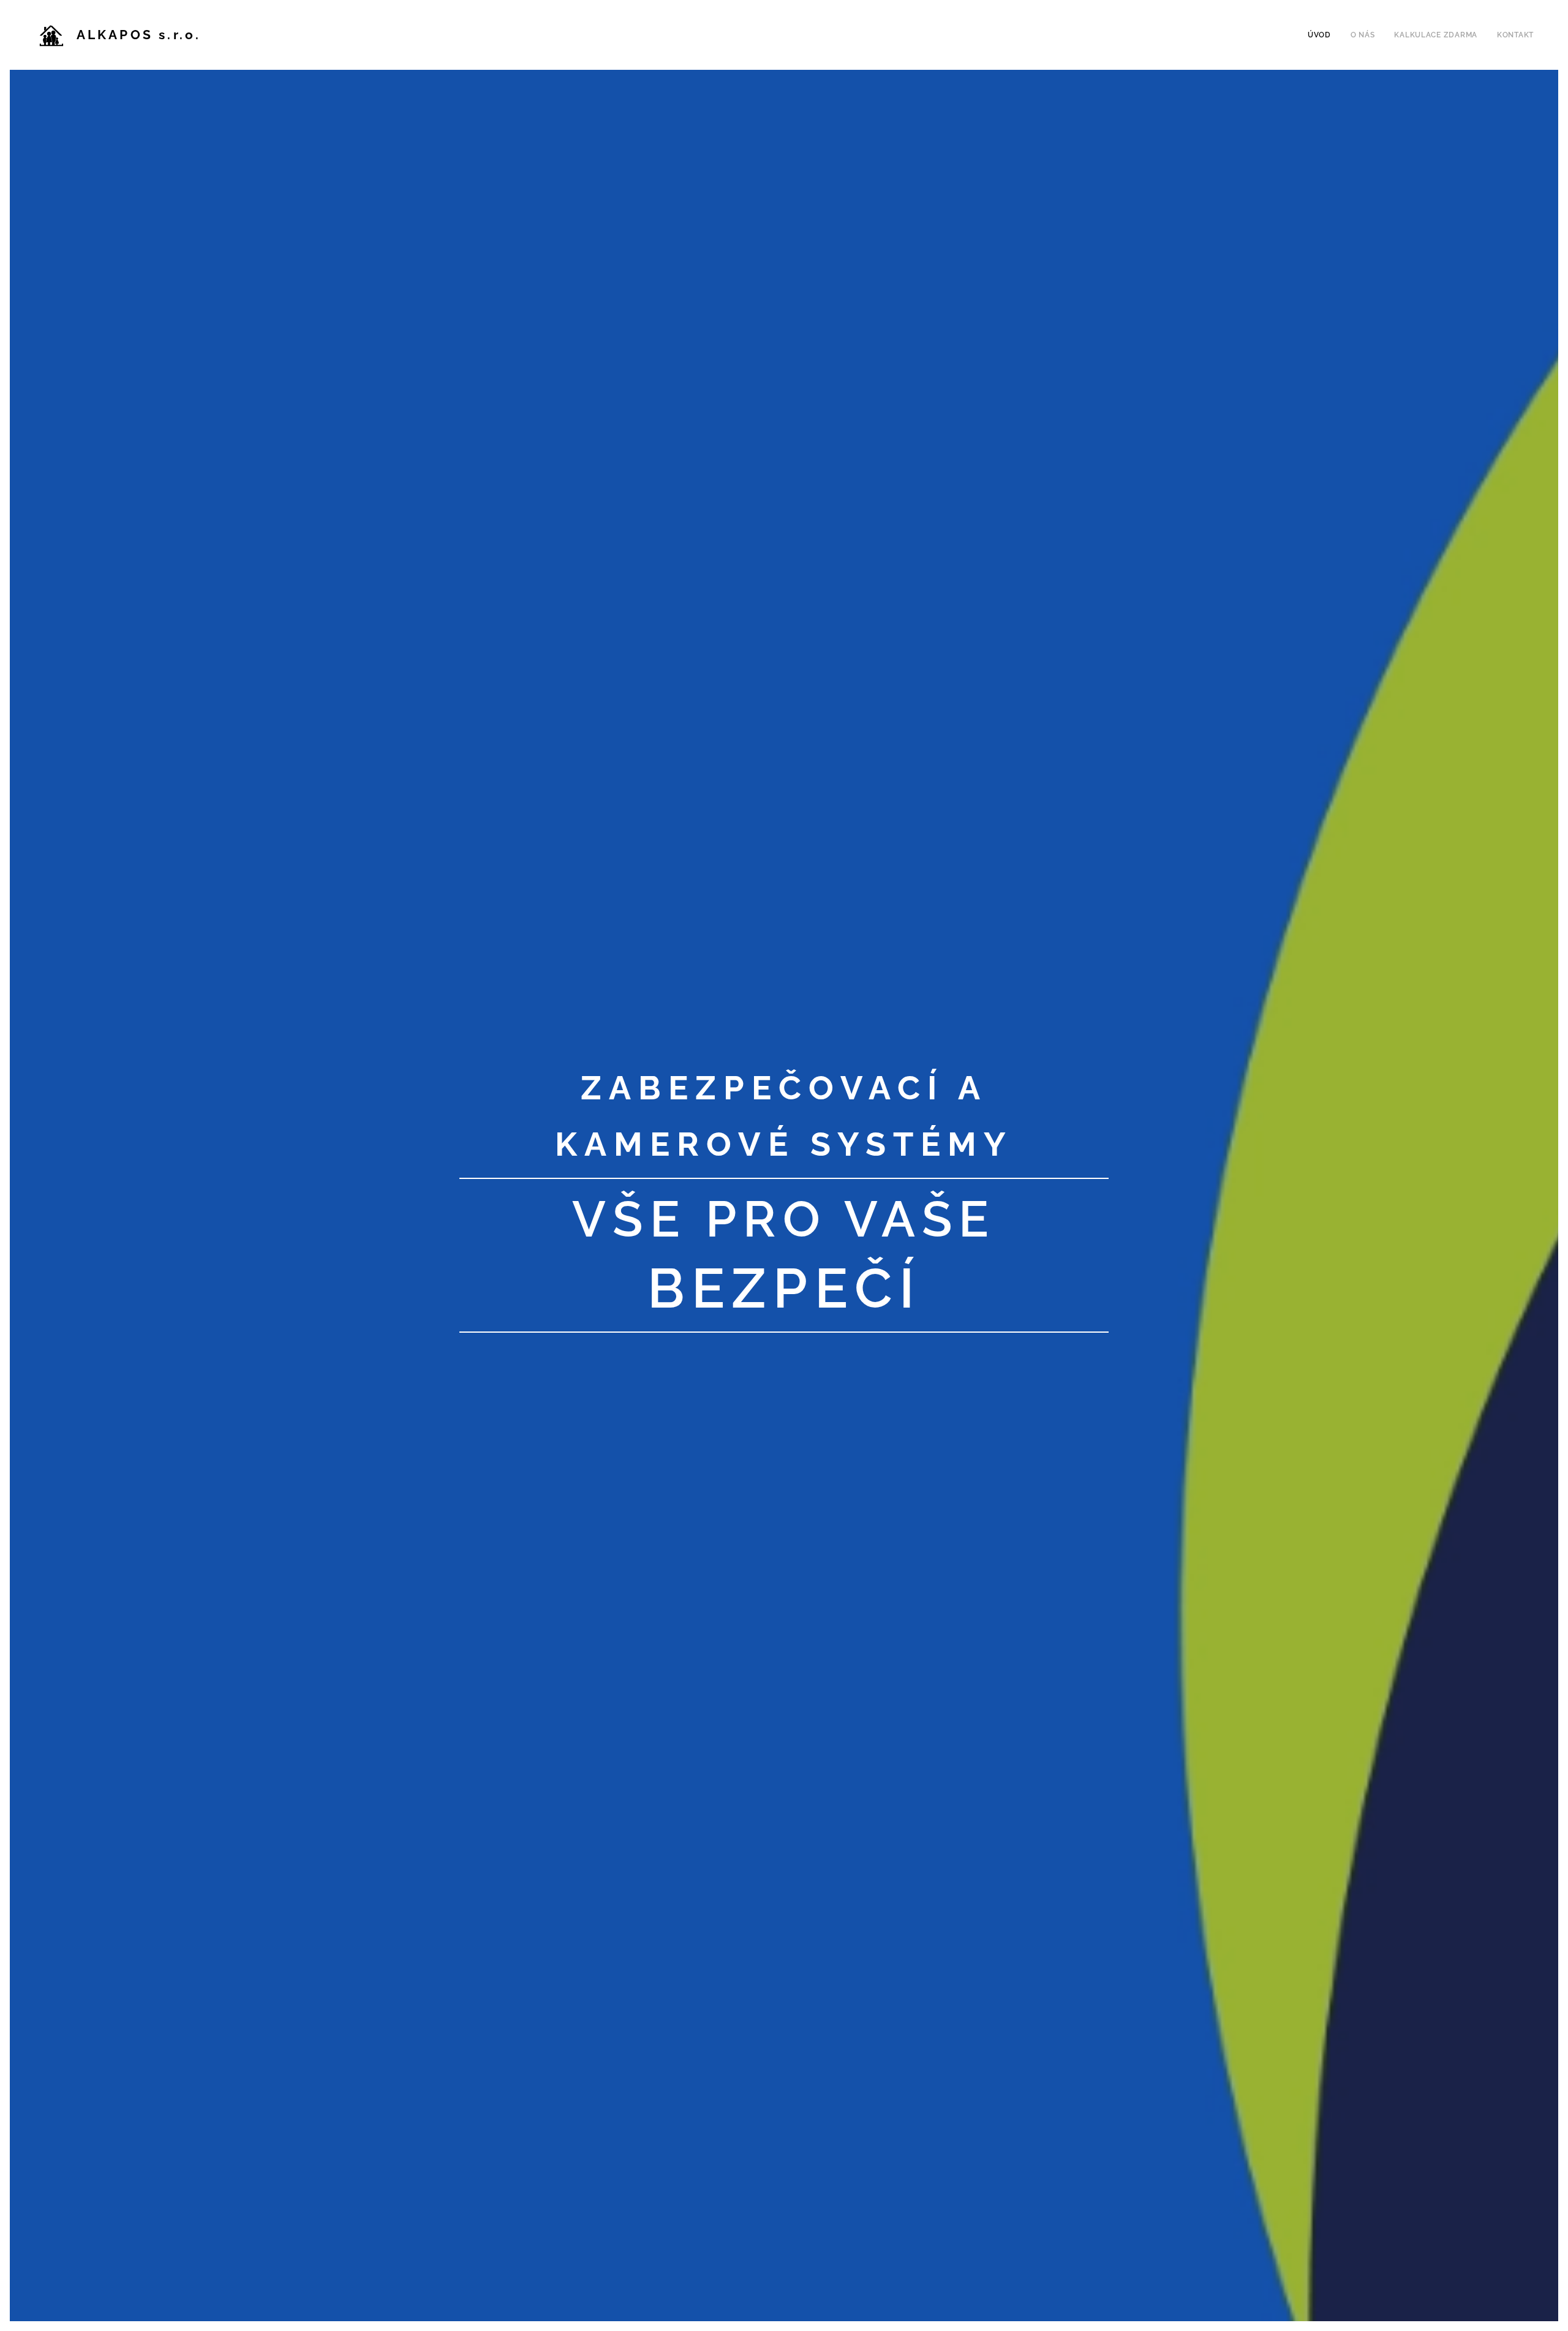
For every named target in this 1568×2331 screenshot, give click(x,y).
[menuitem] (1323, 35)
